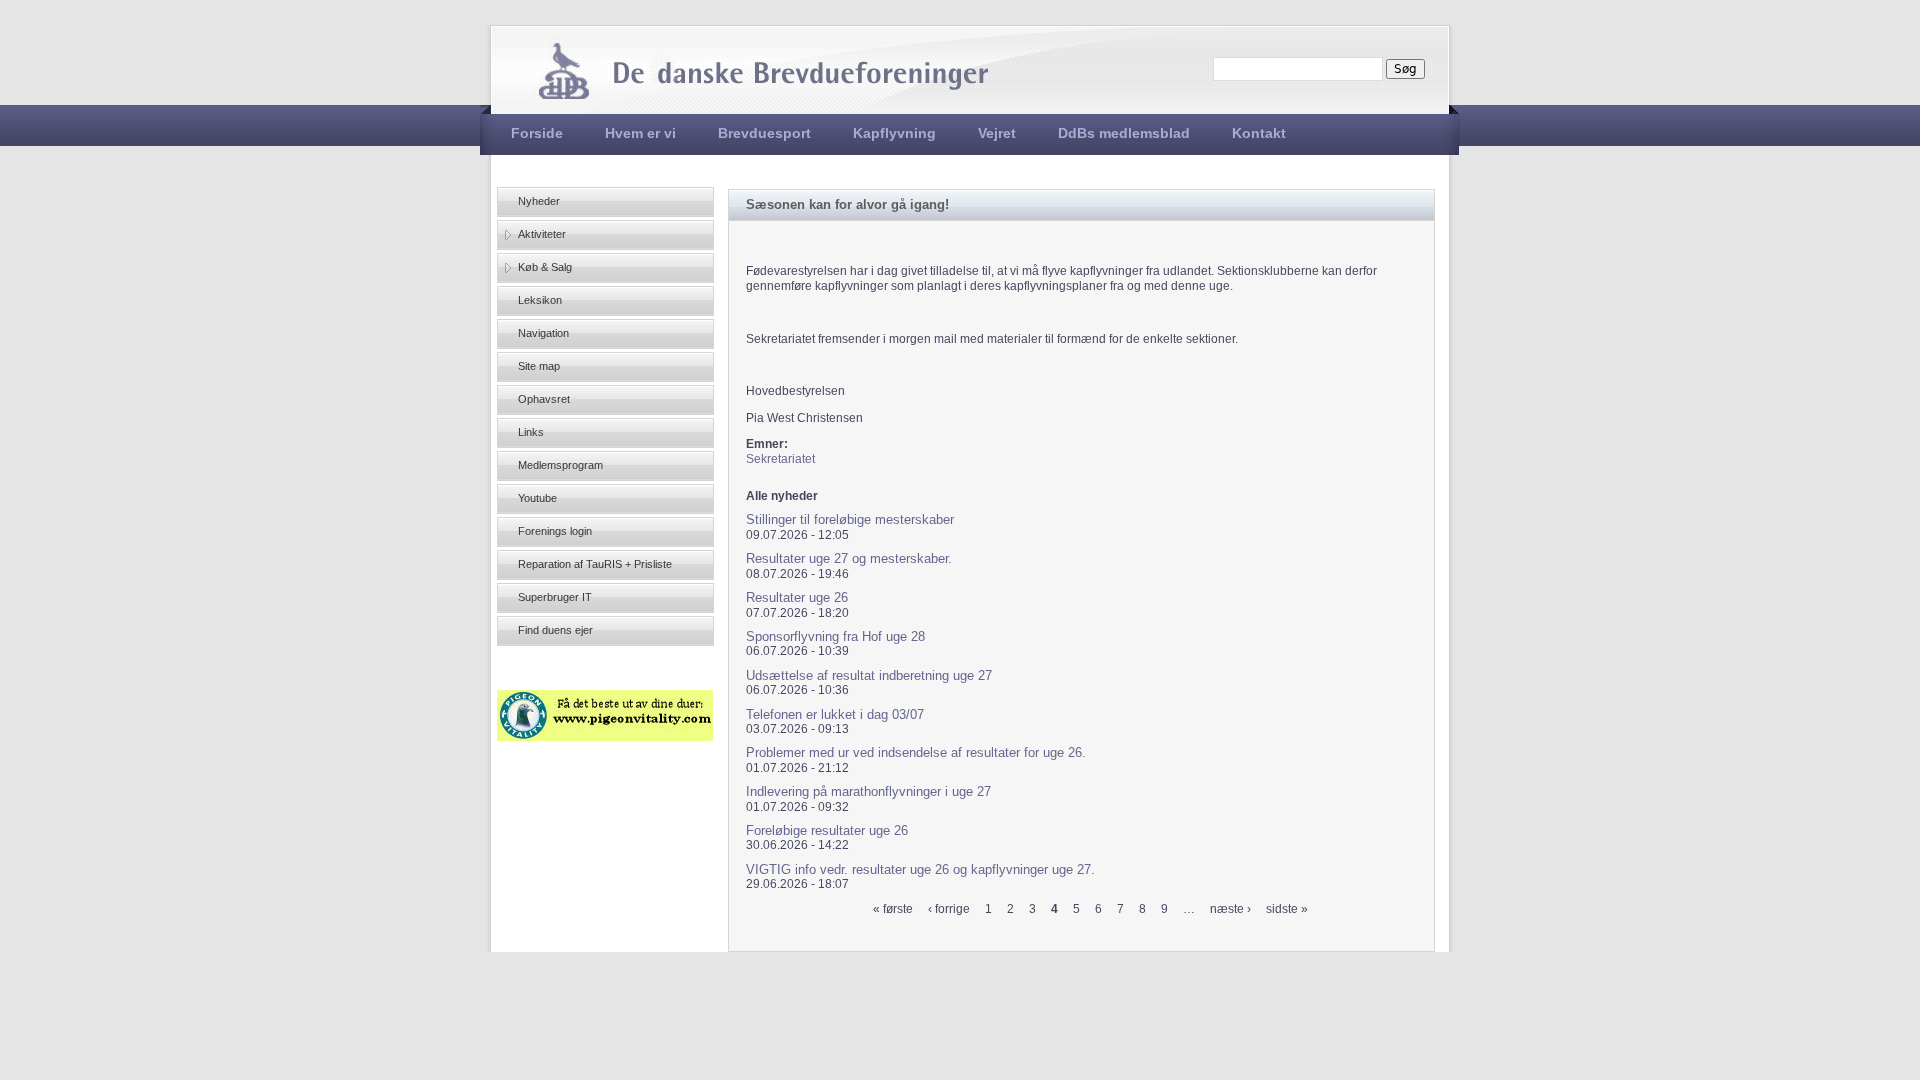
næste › (1230, 909)
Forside (537, 133)
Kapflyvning (894, 133)
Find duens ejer (555, 630)
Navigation (543, 333)
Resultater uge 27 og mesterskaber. (849, 558)
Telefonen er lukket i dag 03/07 (835, 714)
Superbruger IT (555, 597)
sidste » (1287, 909)
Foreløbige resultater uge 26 (827, 830)
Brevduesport (764, 133)
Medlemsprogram (560, 465)
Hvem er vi (640, 133)
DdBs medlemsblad (1124, 133)
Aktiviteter (542, 234)
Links (531, 432)
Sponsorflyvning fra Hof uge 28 (835, 636)
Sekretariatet (780, 459)
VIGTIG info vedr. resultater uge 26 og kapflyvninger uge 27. (920, 869)
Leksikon (540, 300)
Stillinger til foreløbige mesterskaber (850, 519)
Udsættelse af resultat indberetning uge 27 (869, 675)
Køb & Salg (545, 267)
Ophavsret (544, 399)
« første (893, 909)
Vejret (997, 133)
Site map (539, 366)
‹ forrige (949, 909)
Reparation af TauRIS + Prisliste (595, 564)
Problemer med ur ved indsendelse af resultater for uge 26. (916, 752)
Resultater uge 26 (797, 597)
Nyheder (539, 201)
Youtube (537, 498)
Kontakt (1259, 133)
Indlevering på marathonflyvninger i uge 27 (868, 791)
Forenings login (555, 531)
